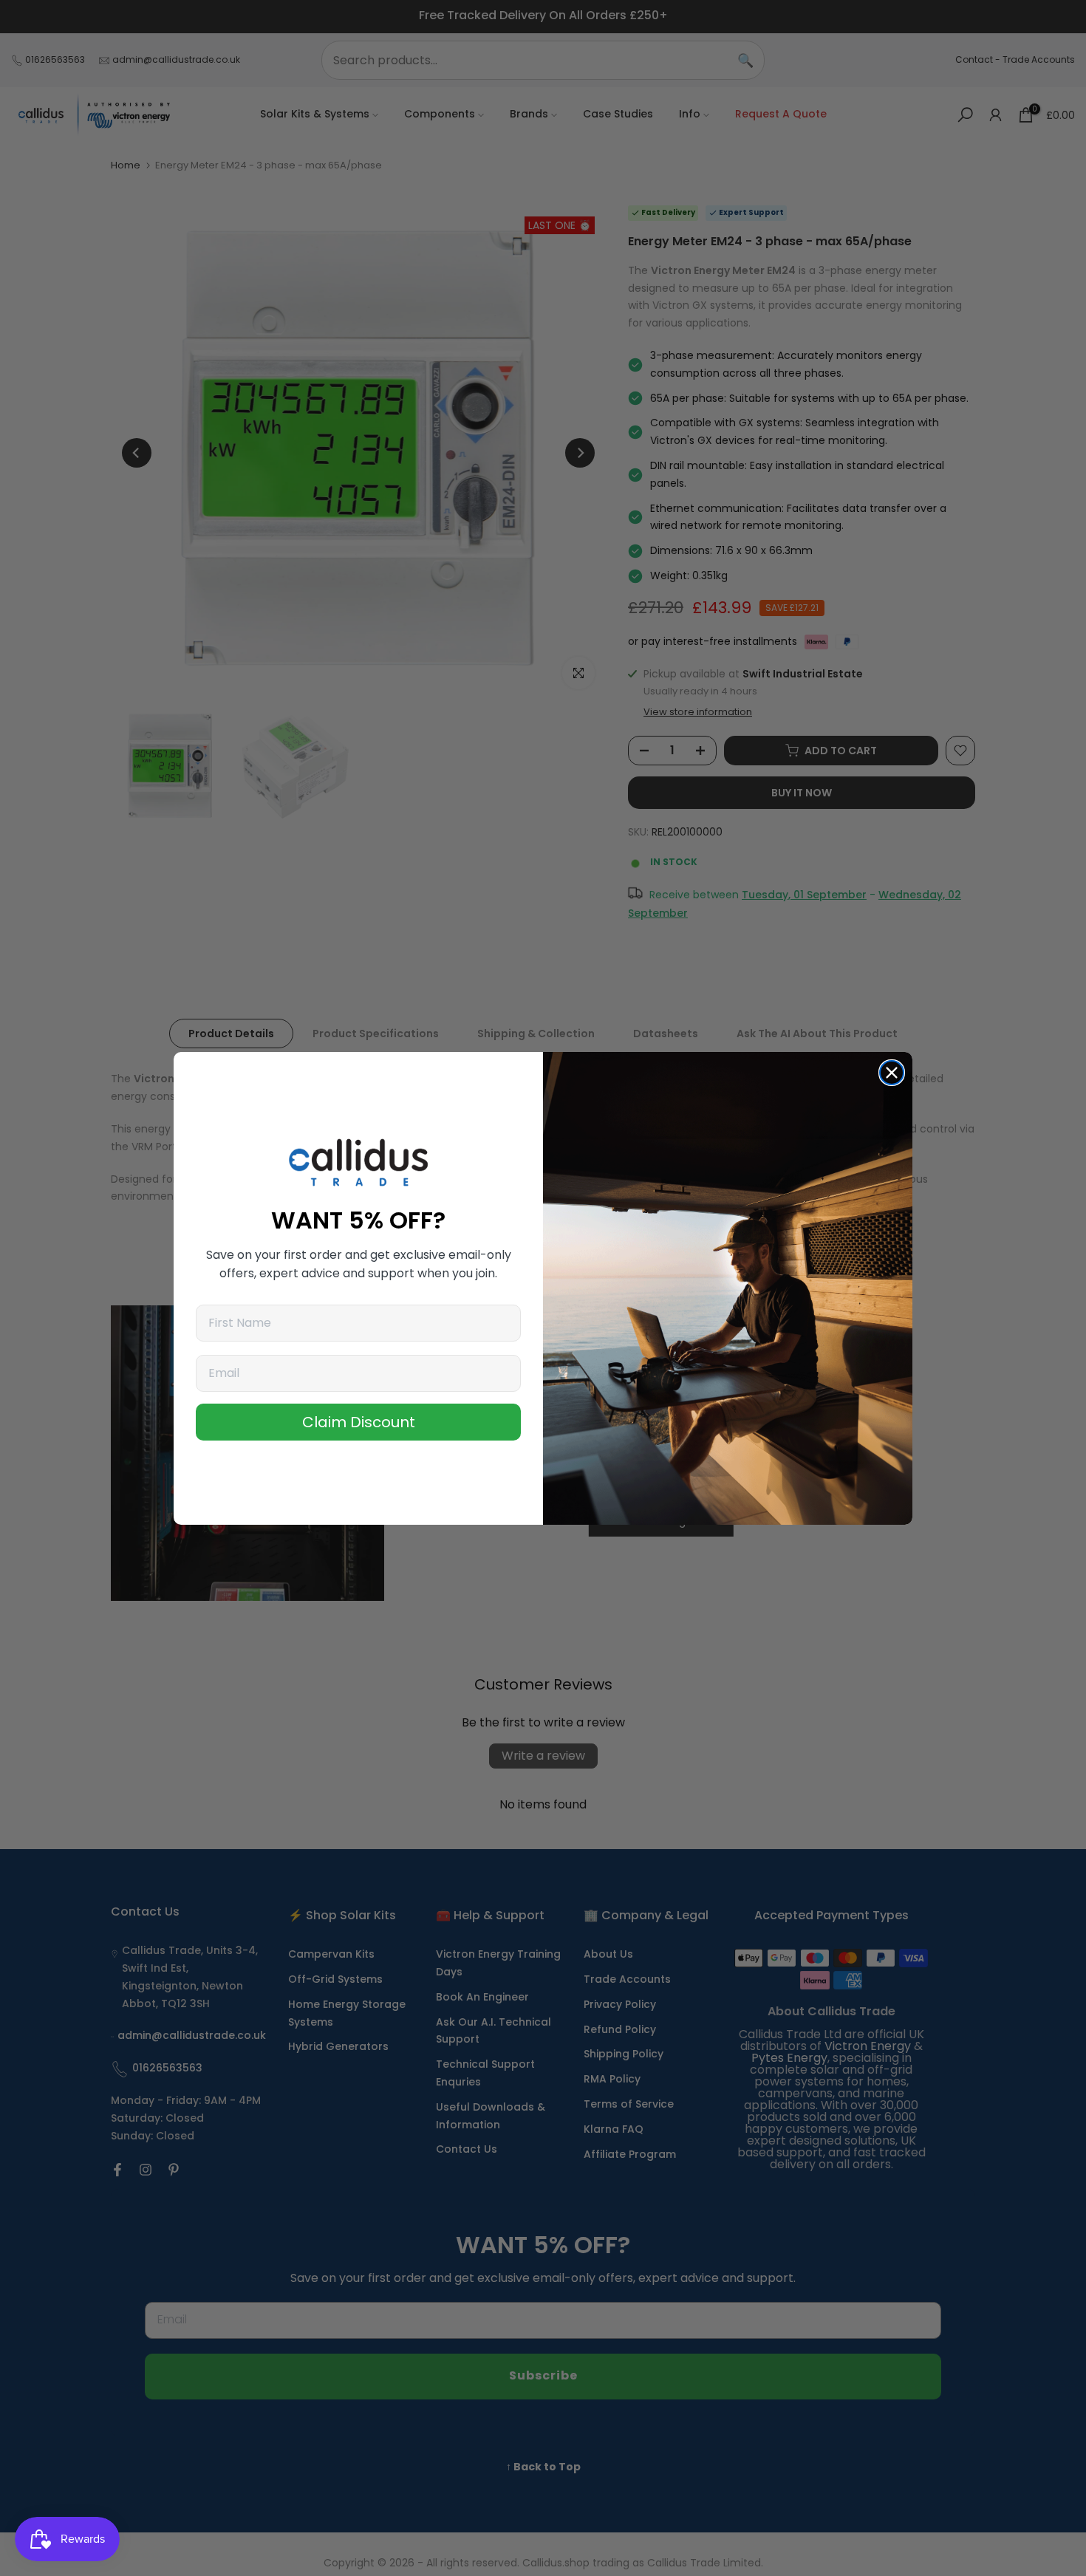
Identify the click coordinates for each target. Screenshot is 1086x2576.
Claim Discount (359, 1422)
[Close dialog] (892, 1073)
